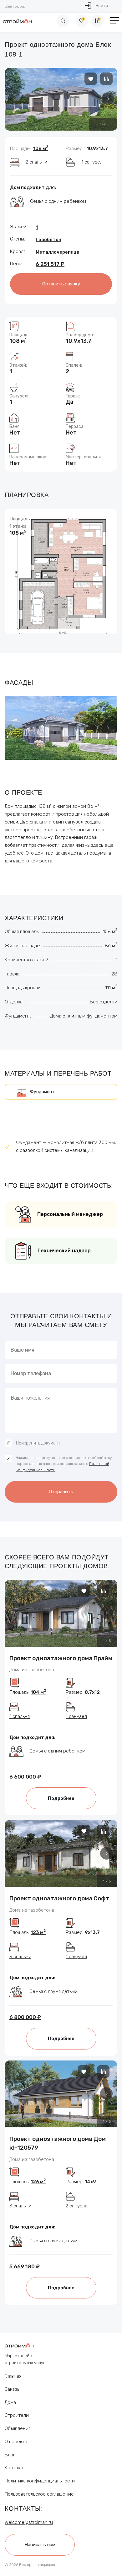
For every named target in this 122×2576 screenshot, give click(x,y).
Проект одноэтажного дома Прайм (61, 1658)
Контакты (15, 2468)
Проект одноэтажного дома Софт (59, 1898)
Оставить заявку (61, 284)
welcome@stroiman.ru (29, 2522)
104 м (38, 1692)
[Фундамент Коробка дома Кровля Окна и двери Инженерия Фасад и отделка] (61, 1092)
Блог (10, 2455)
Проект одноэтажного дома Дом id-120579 (58, 2143)
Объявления (18, 2428)
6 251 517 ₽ (50, 264)
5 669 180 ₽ (25, 2266)
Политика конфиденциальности (40, 2481)
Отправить (61, 1492)
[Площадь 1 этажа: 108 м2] (61, 577)
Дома (10, 2402)
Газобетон (48, 240)
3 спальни (20, 1957)
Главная (13, 2376)
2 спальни (36, 162)
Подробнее (61, 1798)
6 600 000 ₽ (25, 1777)
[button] (108, 99)
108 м (41, 149)
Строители (17, 2415)
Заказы (13, 2389)
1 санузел (92, 162)
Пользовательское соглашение (39, 2494)
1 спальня (20, 1716)
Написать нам (40, 2545)
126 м (38, 2182)
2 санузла (76, 2206)
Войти (102, 6)
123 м (38, 1932)
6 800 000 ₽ (25, 2017)
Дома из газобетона (32, 1670)
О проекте (16, 2442)
